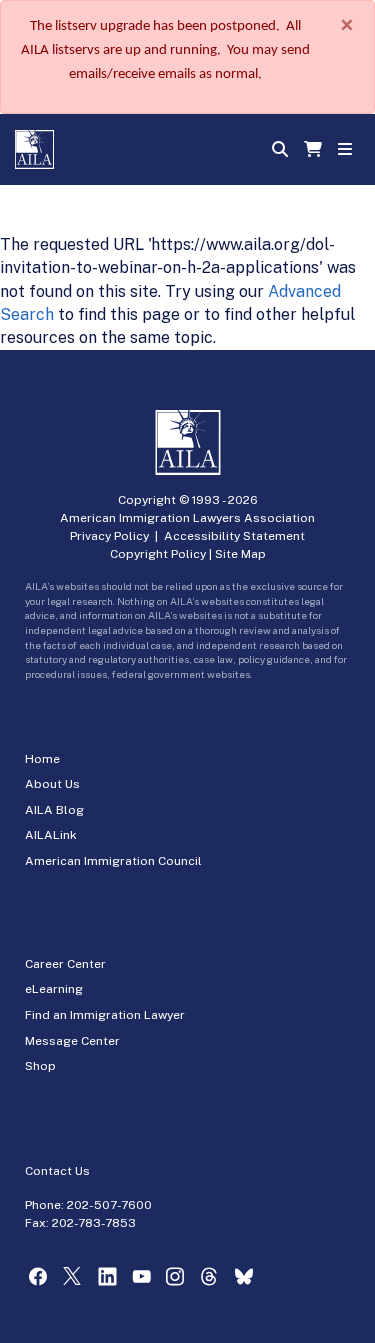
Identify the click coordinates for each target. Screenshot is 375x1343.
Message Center (72, 1041)
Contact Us (57, 1171)
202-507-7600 (109, 1205)
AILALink (51, 835)
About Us (52, 784)
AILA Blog (54, 810)
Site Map (240, 554)
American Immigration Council (113, 861)
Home (42, 759)
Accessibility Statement (234, 536)
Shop (40, 1066)
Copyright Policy (158, 554)
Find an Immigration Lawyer (105, 1015)
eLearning (54, 989)
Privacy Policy (109, 536)
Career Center (65, 964)
